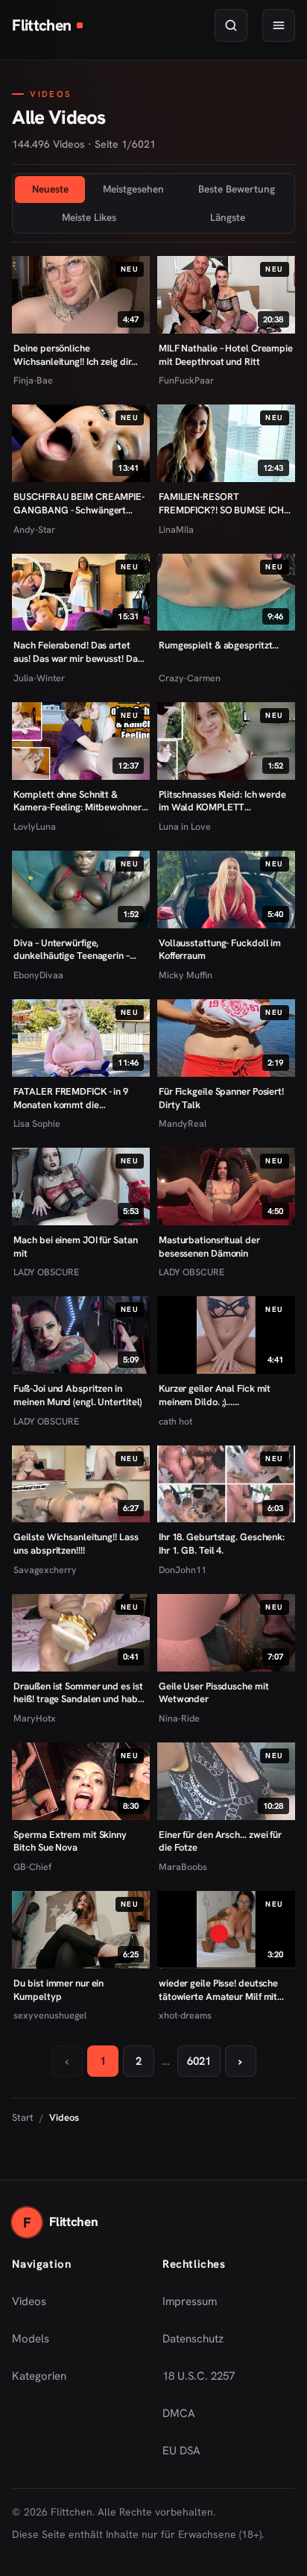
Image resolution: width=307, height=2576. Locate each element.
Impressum (190, 2301)
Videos (29, 2301)
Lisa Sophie (37, 1123)
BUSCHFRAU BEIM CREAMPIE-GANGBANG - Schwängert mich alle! (79, 503)
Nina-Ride (179, 1718)
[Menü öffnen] (279, 25)
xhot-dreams (185, 2015)
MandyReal (183, 1123)
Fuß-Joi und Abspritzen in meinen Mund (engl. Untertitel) (77, 1395)
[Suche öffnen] (231, 25)
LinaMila (176, 529)
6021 (199, 2061)
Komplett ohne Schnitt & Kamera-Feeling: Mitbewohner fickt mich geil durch (77, 801)
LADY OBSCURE (46, 1272)
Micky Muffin (186, 975)
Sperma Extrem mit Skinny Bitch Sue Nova (70, 1841)
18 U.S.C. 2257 (199, 2376)
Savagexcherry (45, 1570)
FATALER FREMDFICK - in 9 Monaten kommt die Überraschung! (71, 1098)
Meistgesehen (133, 189)
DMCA (179, 2413)
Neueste (50, 189)
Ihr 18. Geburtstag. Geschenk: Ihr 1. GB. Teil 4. (222, 1544)
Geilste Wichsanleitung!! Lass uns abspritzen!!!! (76, 1544)
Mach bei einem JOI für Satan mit (75, 1247)
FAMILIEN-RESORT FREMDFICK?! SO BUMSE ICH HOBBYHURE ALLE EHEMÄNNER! (221, 503)
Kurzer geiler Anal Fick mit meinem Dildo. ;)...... (215, 1395)
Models (31, 2339)
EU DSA (181, 2451)
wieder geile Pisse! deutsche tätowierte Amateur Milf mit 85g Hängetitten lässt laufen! (219, 1990)
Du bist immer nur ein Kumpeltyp (58, 1990)
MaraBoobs (183, 1867)
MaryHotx (35, 1718)
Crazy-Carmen (190, 678)
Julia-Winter (39, 678)
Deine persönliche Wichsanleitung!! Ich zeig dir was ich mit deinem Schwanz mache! (74, 355)
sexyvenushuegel (50, 2015)
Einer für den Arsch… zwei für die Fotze (220, 1841)
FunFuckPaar (186, 380)
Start (23, 2117)
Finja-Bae (33, 380)
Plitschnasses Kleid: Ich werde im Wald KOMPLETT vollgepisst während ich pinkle (224, 801)
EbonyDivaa (38, 975)
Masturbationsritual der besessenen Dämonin (209, 1247)
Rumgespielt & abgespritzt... (219, 645)
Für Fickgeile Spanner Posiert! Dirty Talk (221, 1098)
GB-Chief (32, 1867)
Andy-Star (34, 529)
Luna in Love (185, 826)
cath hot (175, 1421)
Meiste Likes (89, 217)
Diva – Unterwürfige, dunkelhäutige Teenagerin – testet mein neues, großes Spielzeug (71, 950)
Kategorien (39, 2376)
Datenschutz (193, 2339)
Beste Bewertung (237, 189)
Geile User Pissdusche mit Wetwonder (213, 1693)
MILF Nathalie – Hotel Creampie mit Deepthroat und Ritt (226, 355)
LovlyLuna (35, 826)
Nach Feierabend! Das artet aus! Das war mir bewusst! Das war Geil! (77, 652)
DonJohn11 (183, 1570)
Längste (228, 217)
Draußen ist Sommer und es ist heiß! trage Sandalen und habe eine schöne (78, 1693)
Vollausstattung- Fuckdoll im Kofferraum (220, 950)
